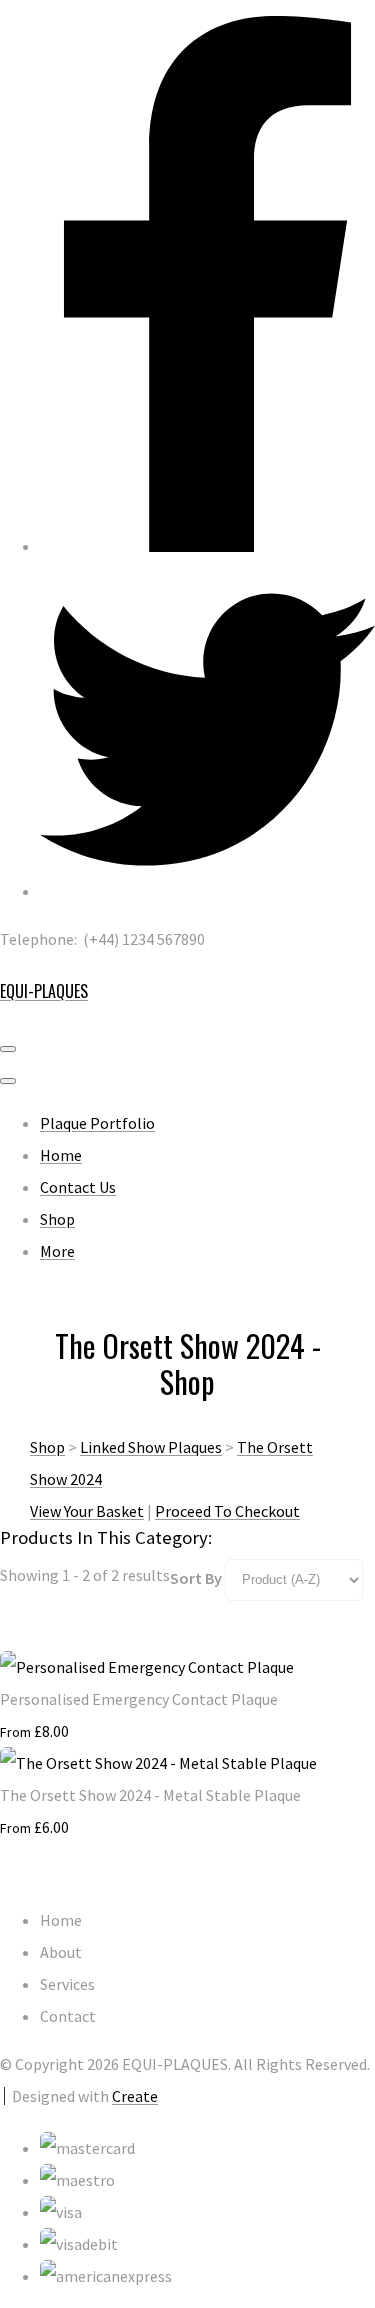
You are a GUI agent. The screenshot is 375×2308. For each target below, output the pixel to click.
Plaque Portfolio (97, 1123)
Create (135, 2096)
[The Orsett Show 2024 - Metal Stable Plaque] (158, 1763)
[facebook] (207, 546)
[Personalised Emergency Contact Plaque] (147, 1667)
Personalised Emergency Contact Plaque (139, 1699)
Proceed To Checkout (227, 1511)
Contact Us (78, 1187)
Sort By (196, 1578)
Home (61, 1155)
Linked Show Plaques (151, 1447)
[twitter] (207, 891)
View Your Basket (87, 1511)
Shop (57, 1219)
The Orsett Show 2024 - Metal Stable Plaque (150, 1795)
